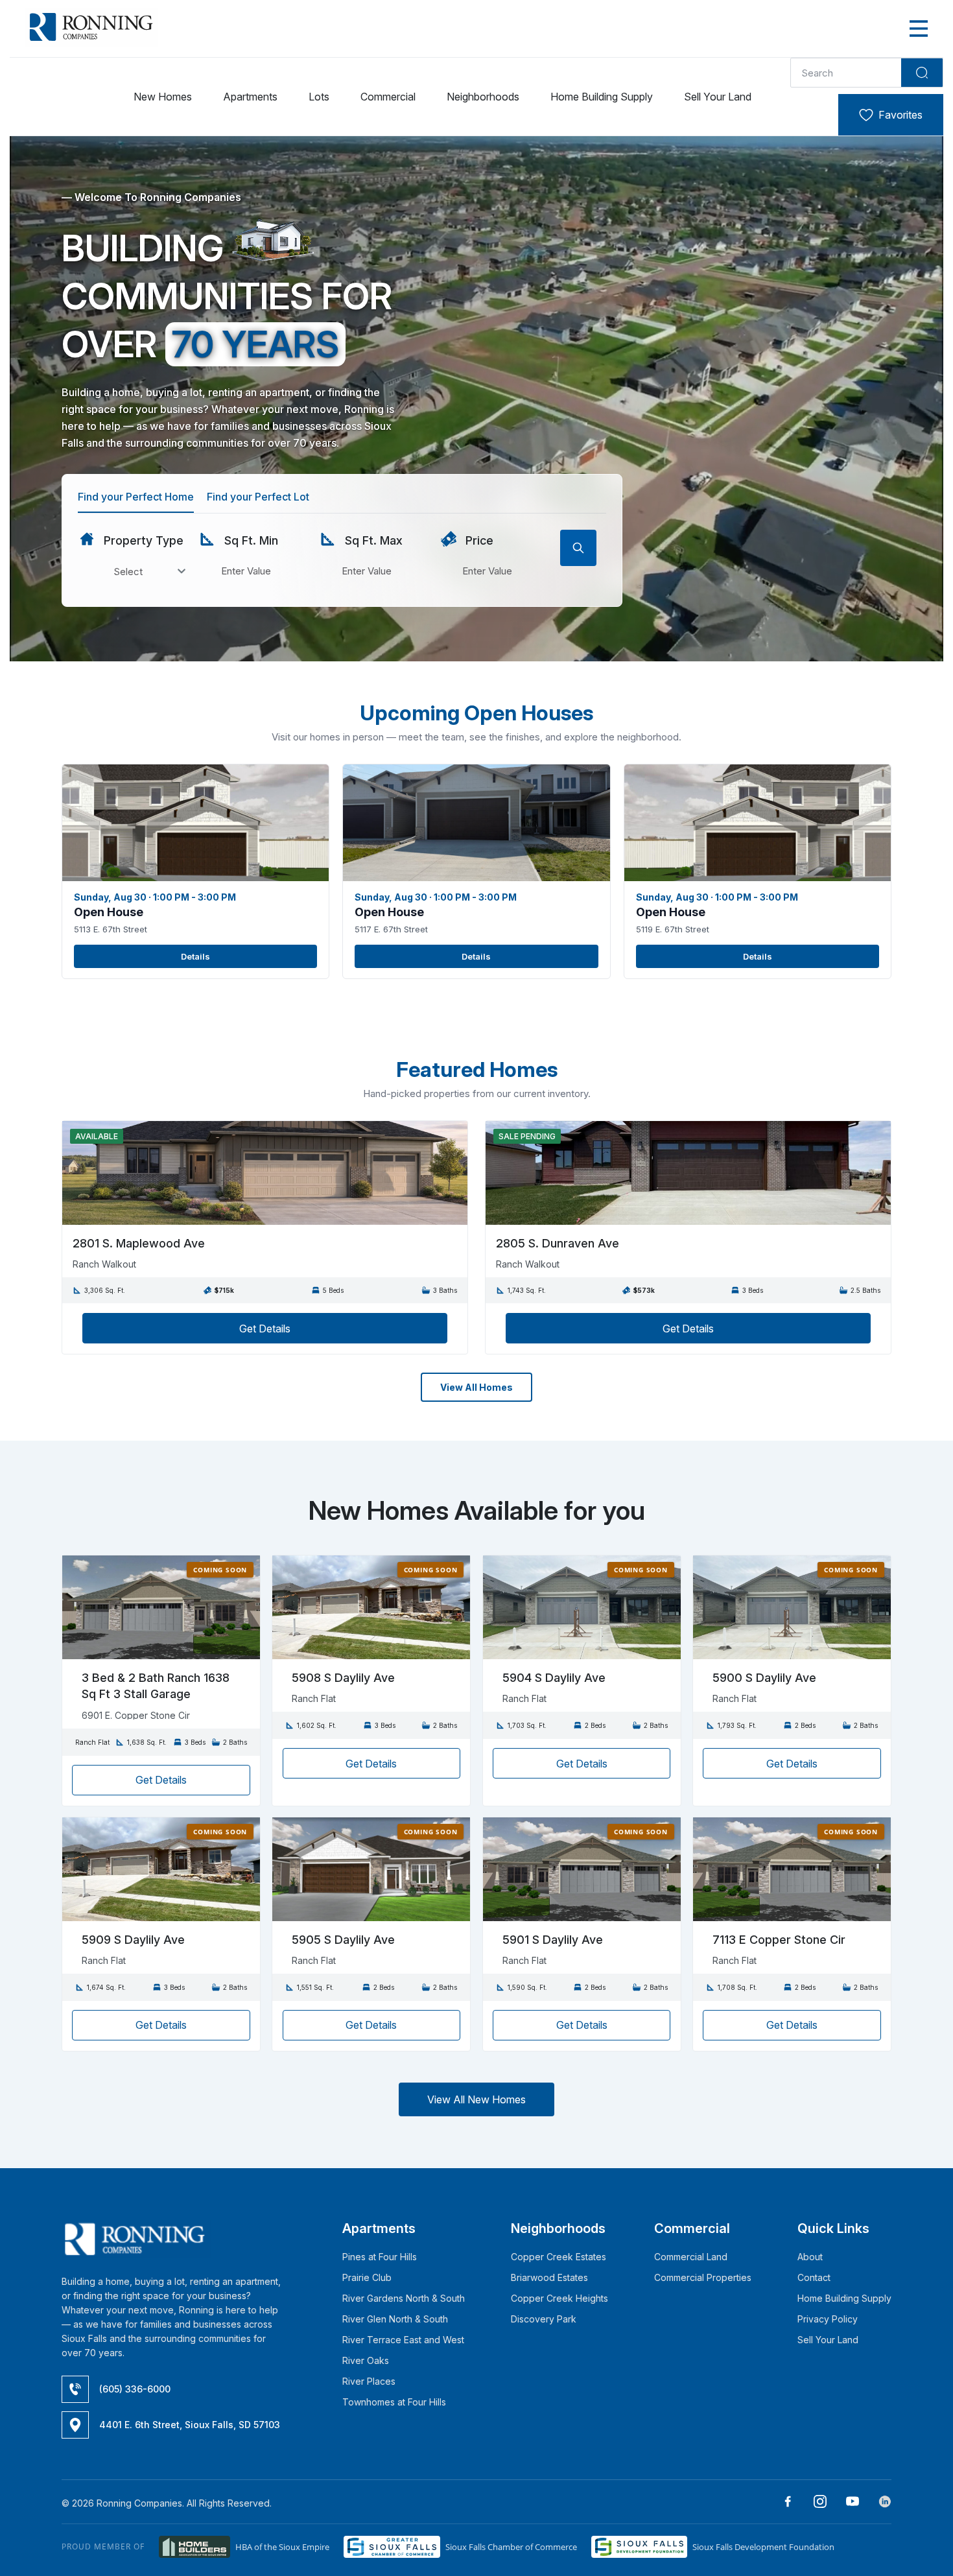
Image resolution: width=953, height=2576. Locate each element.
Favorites (900, 115)
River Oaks (366, 2360)
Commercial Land (691, 2257)
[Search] (922, 73)
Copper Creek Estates (559, 2257)
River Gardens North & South (404, 2298)
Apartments (250, 97)
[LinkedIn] (880, 2503)
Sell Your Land (718, 97)
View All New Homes (476, 2099)
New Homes (163, 97)
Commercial (388, 97)
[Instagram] (815, 2503)
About (810, 2257)
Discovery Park (544, 2319)
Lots (319, 97)
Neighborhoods (483, 97)
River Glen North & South (395, 2319)
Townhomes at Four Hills (394, 2402)
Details (195, 956)
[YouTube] (848, 2503)
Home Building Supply (602, 97)
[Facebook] (783, 2503)
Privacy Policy (828, 2319)
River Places (369, 2381)
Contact (814, 2277)
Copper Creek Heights (559, 2298)
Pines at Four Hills (380, 2257)
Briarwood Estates (549, 2277)
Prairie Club (367, 2277)
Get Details (265, 1329)
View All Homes (476, 1387)
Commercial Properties (703, 2277)
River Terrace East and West (403, 2340)
